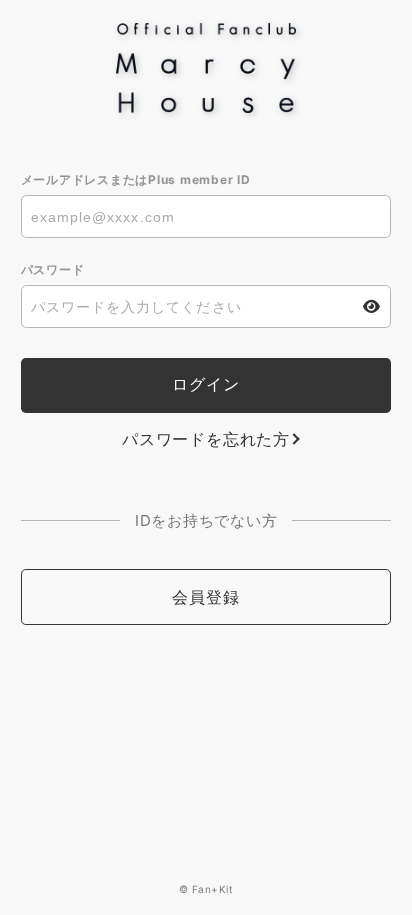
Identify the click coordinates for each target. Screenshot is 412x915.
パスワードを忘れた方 (206, 439)
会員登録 (205, 597)
